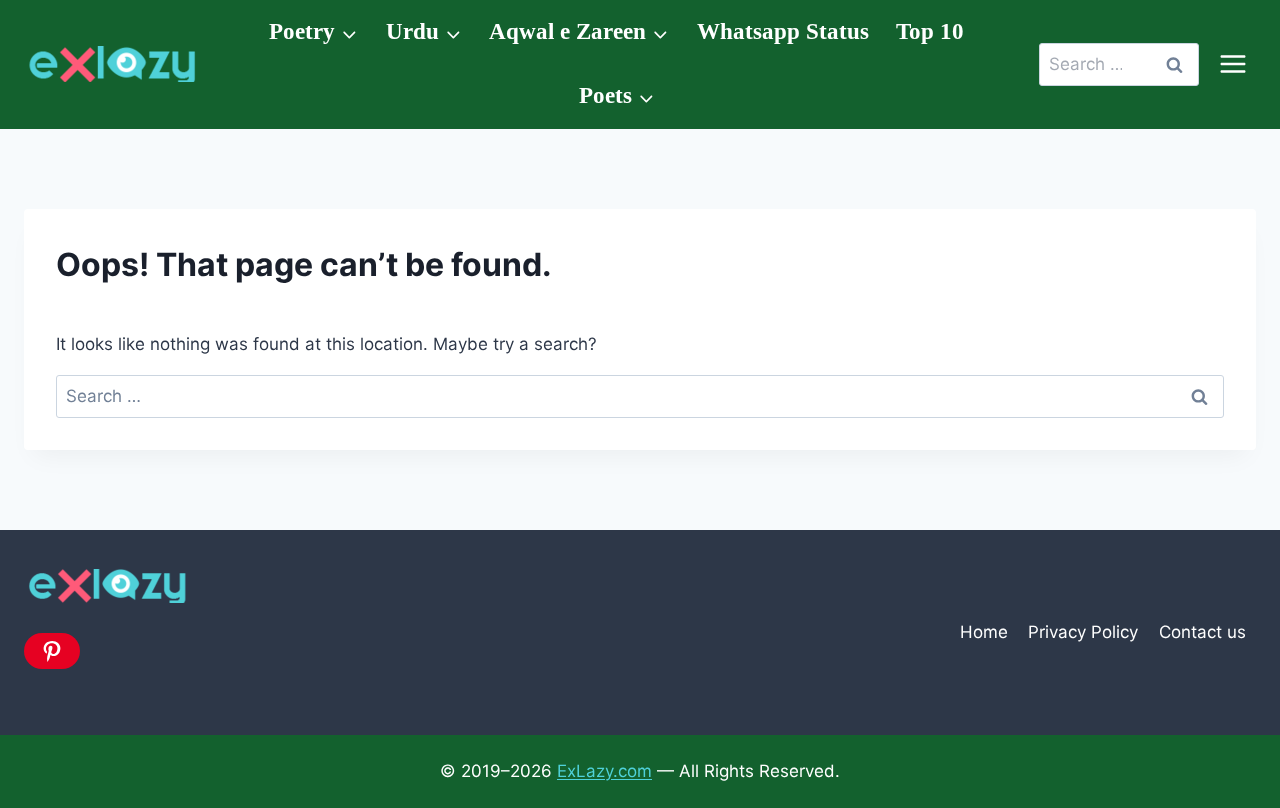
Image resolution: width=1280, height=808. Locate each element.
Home (984, 632)
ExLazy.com (604, 771)
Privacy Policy (1083, 632)
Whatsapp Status (783, 31)
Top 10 (930, 31)
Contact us (1202, 632)
